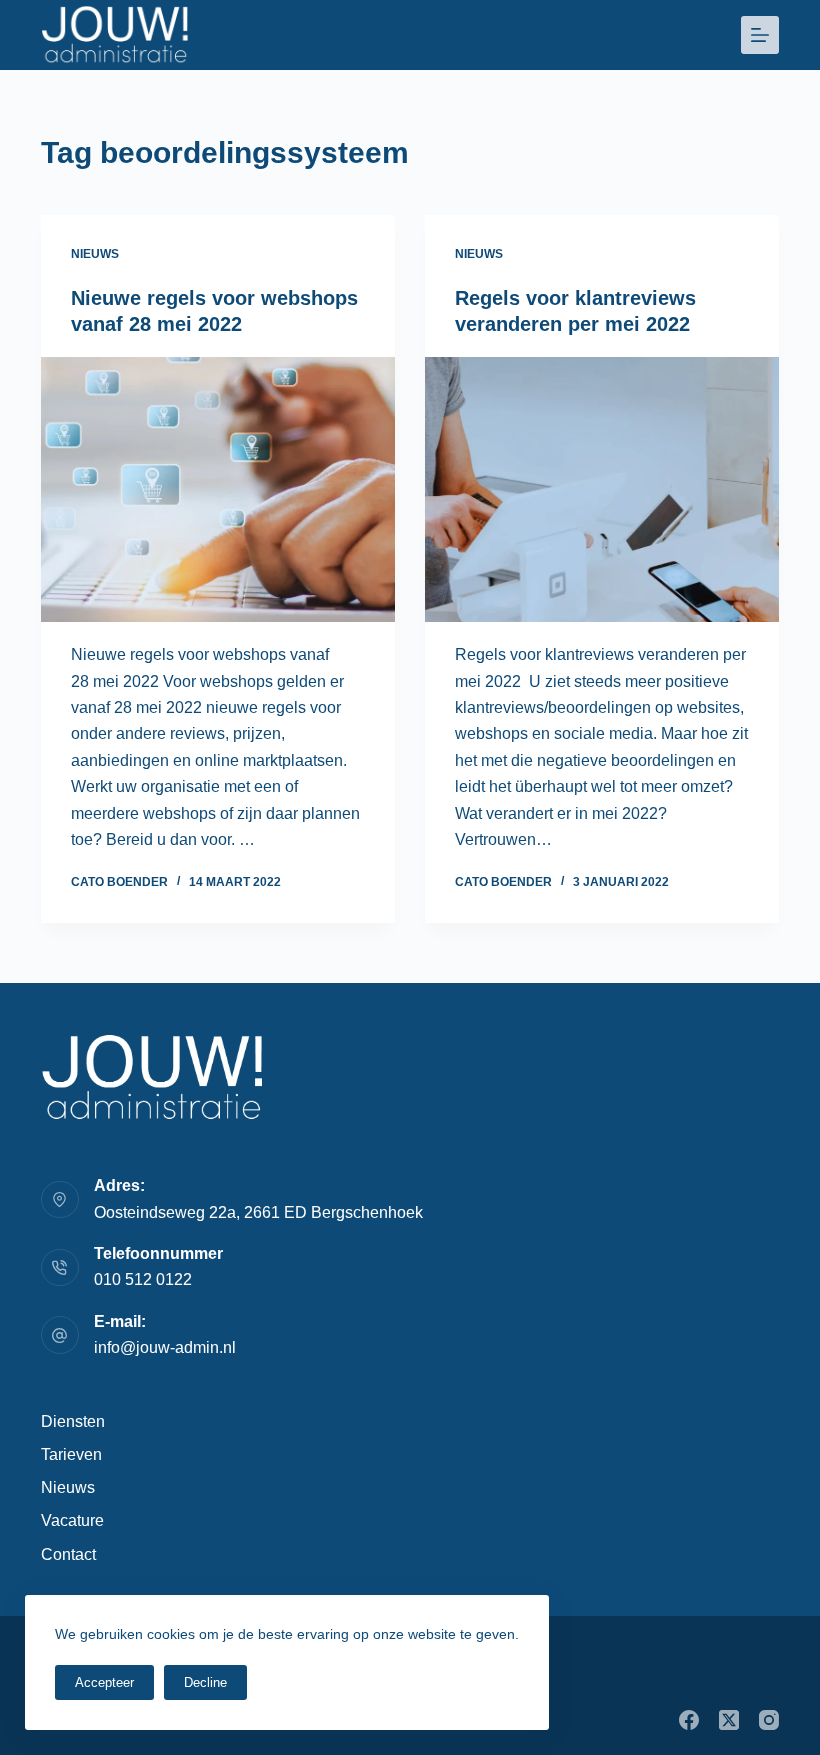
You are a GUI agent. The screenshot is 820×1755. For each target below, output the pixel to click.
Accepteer (104, 1682)
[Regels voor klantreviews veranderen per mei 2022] (602, 490)
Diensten (73, 1421)
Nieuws (95, 254)
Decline (205, 1682)
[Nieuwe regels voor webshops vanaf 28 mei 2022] (218, 490)
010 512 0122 (143, 1279)
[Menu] (760, 35)
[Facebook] (689, 1720)
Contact (68, 1554)
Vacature (72, 1520)
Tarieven (71, 1454)
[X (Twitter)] (729, 1720)
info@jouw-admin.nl (165, 1347)
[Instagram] (769, 1720)
